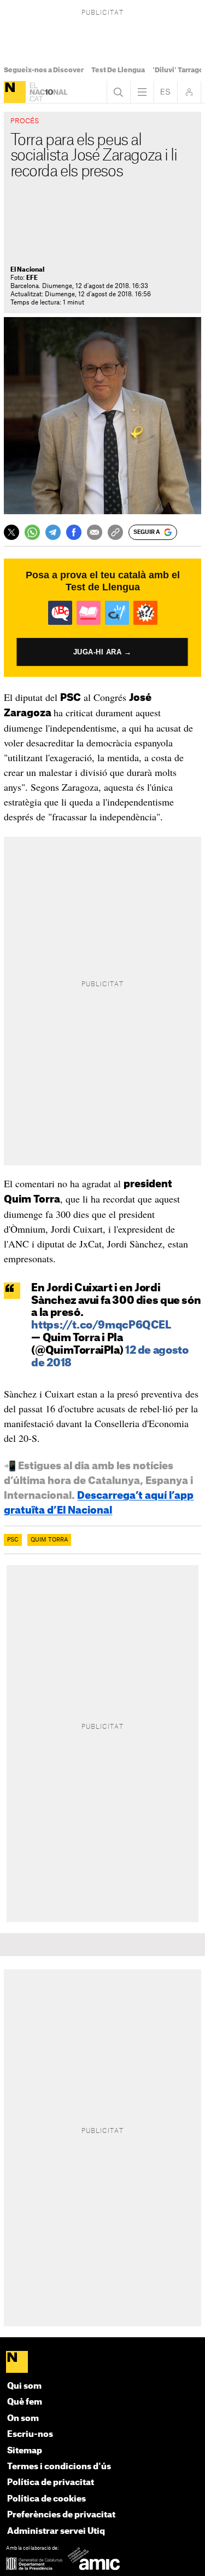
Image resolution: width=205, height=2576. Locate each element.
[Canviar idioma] (166, 92)
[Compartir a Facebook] (74, 532)
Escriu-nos (30, 2434)
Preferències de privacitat (61, 2515)
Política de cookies (46, 2499)
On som (23, 2419)
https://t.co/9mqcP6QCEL (101, 1326)
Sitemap (25, 2451)
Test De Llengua (118, 70)
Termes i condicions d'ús (59, 2467)
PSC (13, 1540)
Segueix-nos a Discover (44, 70)
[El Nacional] (15, 92)
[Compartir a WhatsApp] (32, 532)
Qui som (24, 2386)
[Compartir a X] (11, 532)
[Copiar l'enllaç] (115, 532)
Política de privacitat (51, 2483)
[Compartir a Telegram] (53, 532)
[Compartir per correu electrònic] (95, 532)
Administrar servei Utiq (56, 2531)
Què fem (25, 2402)
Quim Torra (49, 1540)
